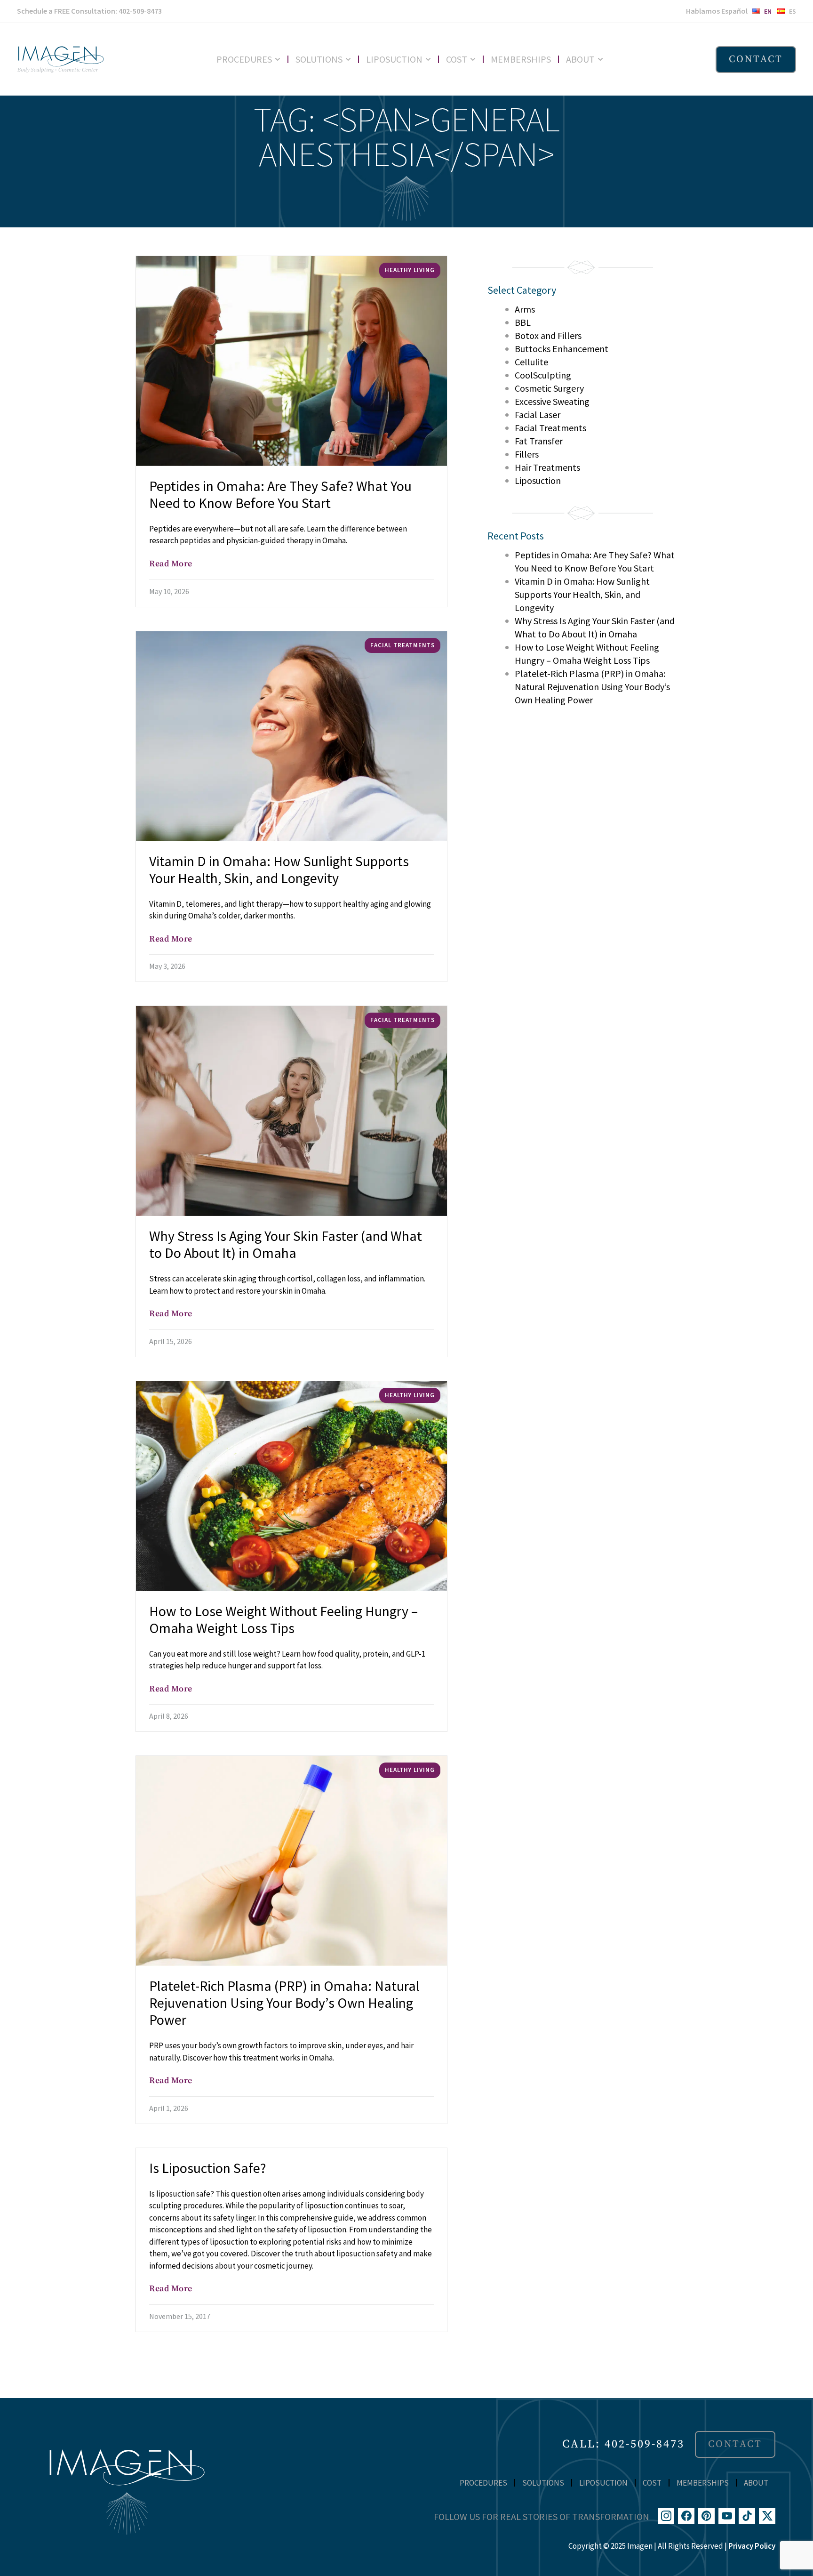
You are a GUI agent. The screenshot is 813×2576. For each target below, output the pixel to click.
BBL (523, 322)
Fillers (527, 454)
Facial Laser (538, 415)
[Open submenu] (281, 59)
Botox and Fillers (548, 335)
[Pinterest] (706, 2516)
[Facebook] (686, 2516)
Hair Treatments (547, 467)
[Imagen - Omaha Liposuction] (60, 59)
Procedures (244, 59)
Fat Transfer (539, 441)
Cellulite (531, 362)
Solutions (319, 59)
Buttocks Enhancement (562, 349)
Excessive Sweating (552, 401)
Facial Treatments (550, 428)
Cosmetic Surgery (549, 388)
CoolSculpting (543, 375)
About (580, 59)
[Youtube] (727, 2516)
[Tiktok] (747, 2516)
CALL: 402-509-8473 (623, 2444)
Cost (457, 59)
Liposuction (394, 59)
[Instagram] (666, 2516)
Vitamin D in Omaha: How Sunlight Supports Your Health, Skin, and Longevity (582, 594)
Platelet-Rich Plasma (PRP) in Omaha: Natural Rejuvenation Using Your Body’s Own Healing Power (592, 687)
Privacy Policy (752, 2546)
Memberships (521, 59)
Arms (525, 309)
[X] (767, 2516)
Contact (756, 59)
